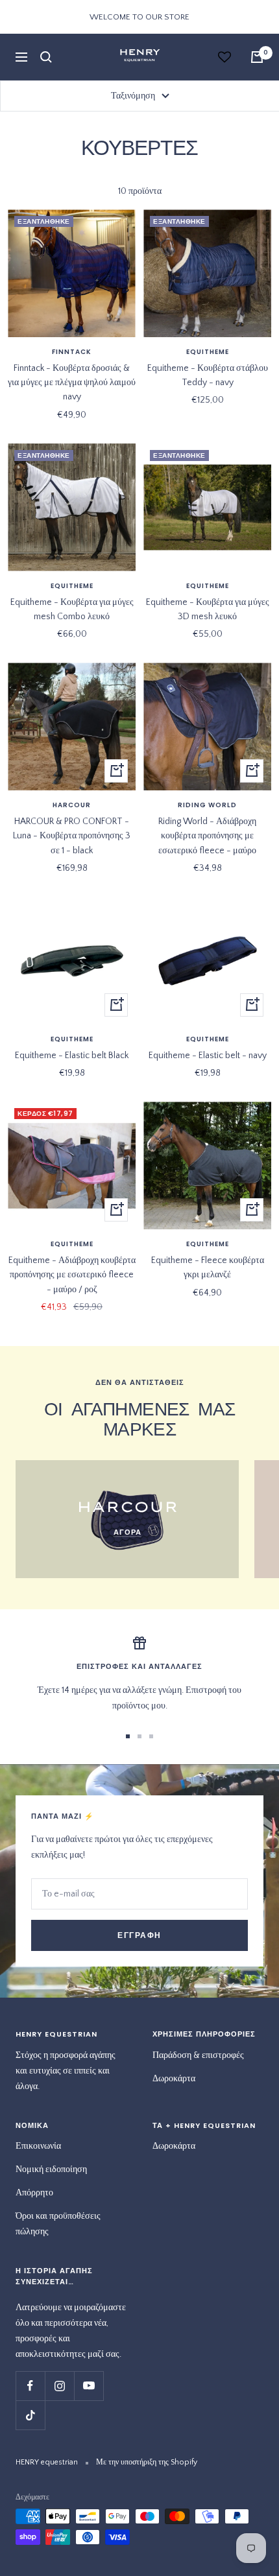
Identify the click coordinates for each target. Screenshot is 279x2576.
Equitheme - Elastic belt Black (72, 1056)
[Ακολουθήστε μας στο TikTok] (30, 2415)
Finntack (72, 352)
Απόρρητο (34, 2193)
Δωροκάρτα (174, 2079)
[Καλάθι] (257, 57)
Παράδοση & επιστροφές (198, 2055)
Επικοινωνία (38, 2146)
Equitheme (208, 352)
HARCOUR (72, 805)
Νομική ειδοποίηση (51, 2169)
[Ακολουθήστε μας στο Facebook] (30, 2386)
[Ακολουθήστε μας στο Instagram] (59, 2386)
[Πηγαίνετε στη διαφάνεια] (128, 1736)
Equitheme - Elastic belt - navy (208, 1056)
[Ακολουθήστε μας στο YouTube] (89, 2386)
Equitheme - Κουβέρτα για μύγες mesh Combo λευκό (72, 609)
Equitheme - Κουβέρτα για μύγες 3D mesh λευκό (208, 609)
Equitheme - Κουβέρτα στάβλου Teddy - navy (208, 375)
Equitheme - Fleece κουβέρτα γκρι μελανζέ (208, 1268)
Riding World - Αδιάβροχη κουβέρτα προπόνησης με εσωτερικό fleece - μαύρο (207, 836)
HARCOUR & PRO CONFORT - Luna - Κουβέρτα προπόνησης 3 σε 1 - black (72, 836)
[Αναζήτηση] (46, 57)
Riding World (207, 805)
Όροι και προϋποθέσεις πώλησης (58, 2224)
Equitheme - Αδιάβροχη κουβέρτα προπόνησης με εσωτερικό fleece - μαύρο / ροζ (72, 1275)
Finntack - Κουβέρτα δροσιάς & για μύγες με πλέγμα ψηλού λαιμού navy (72, 383)
